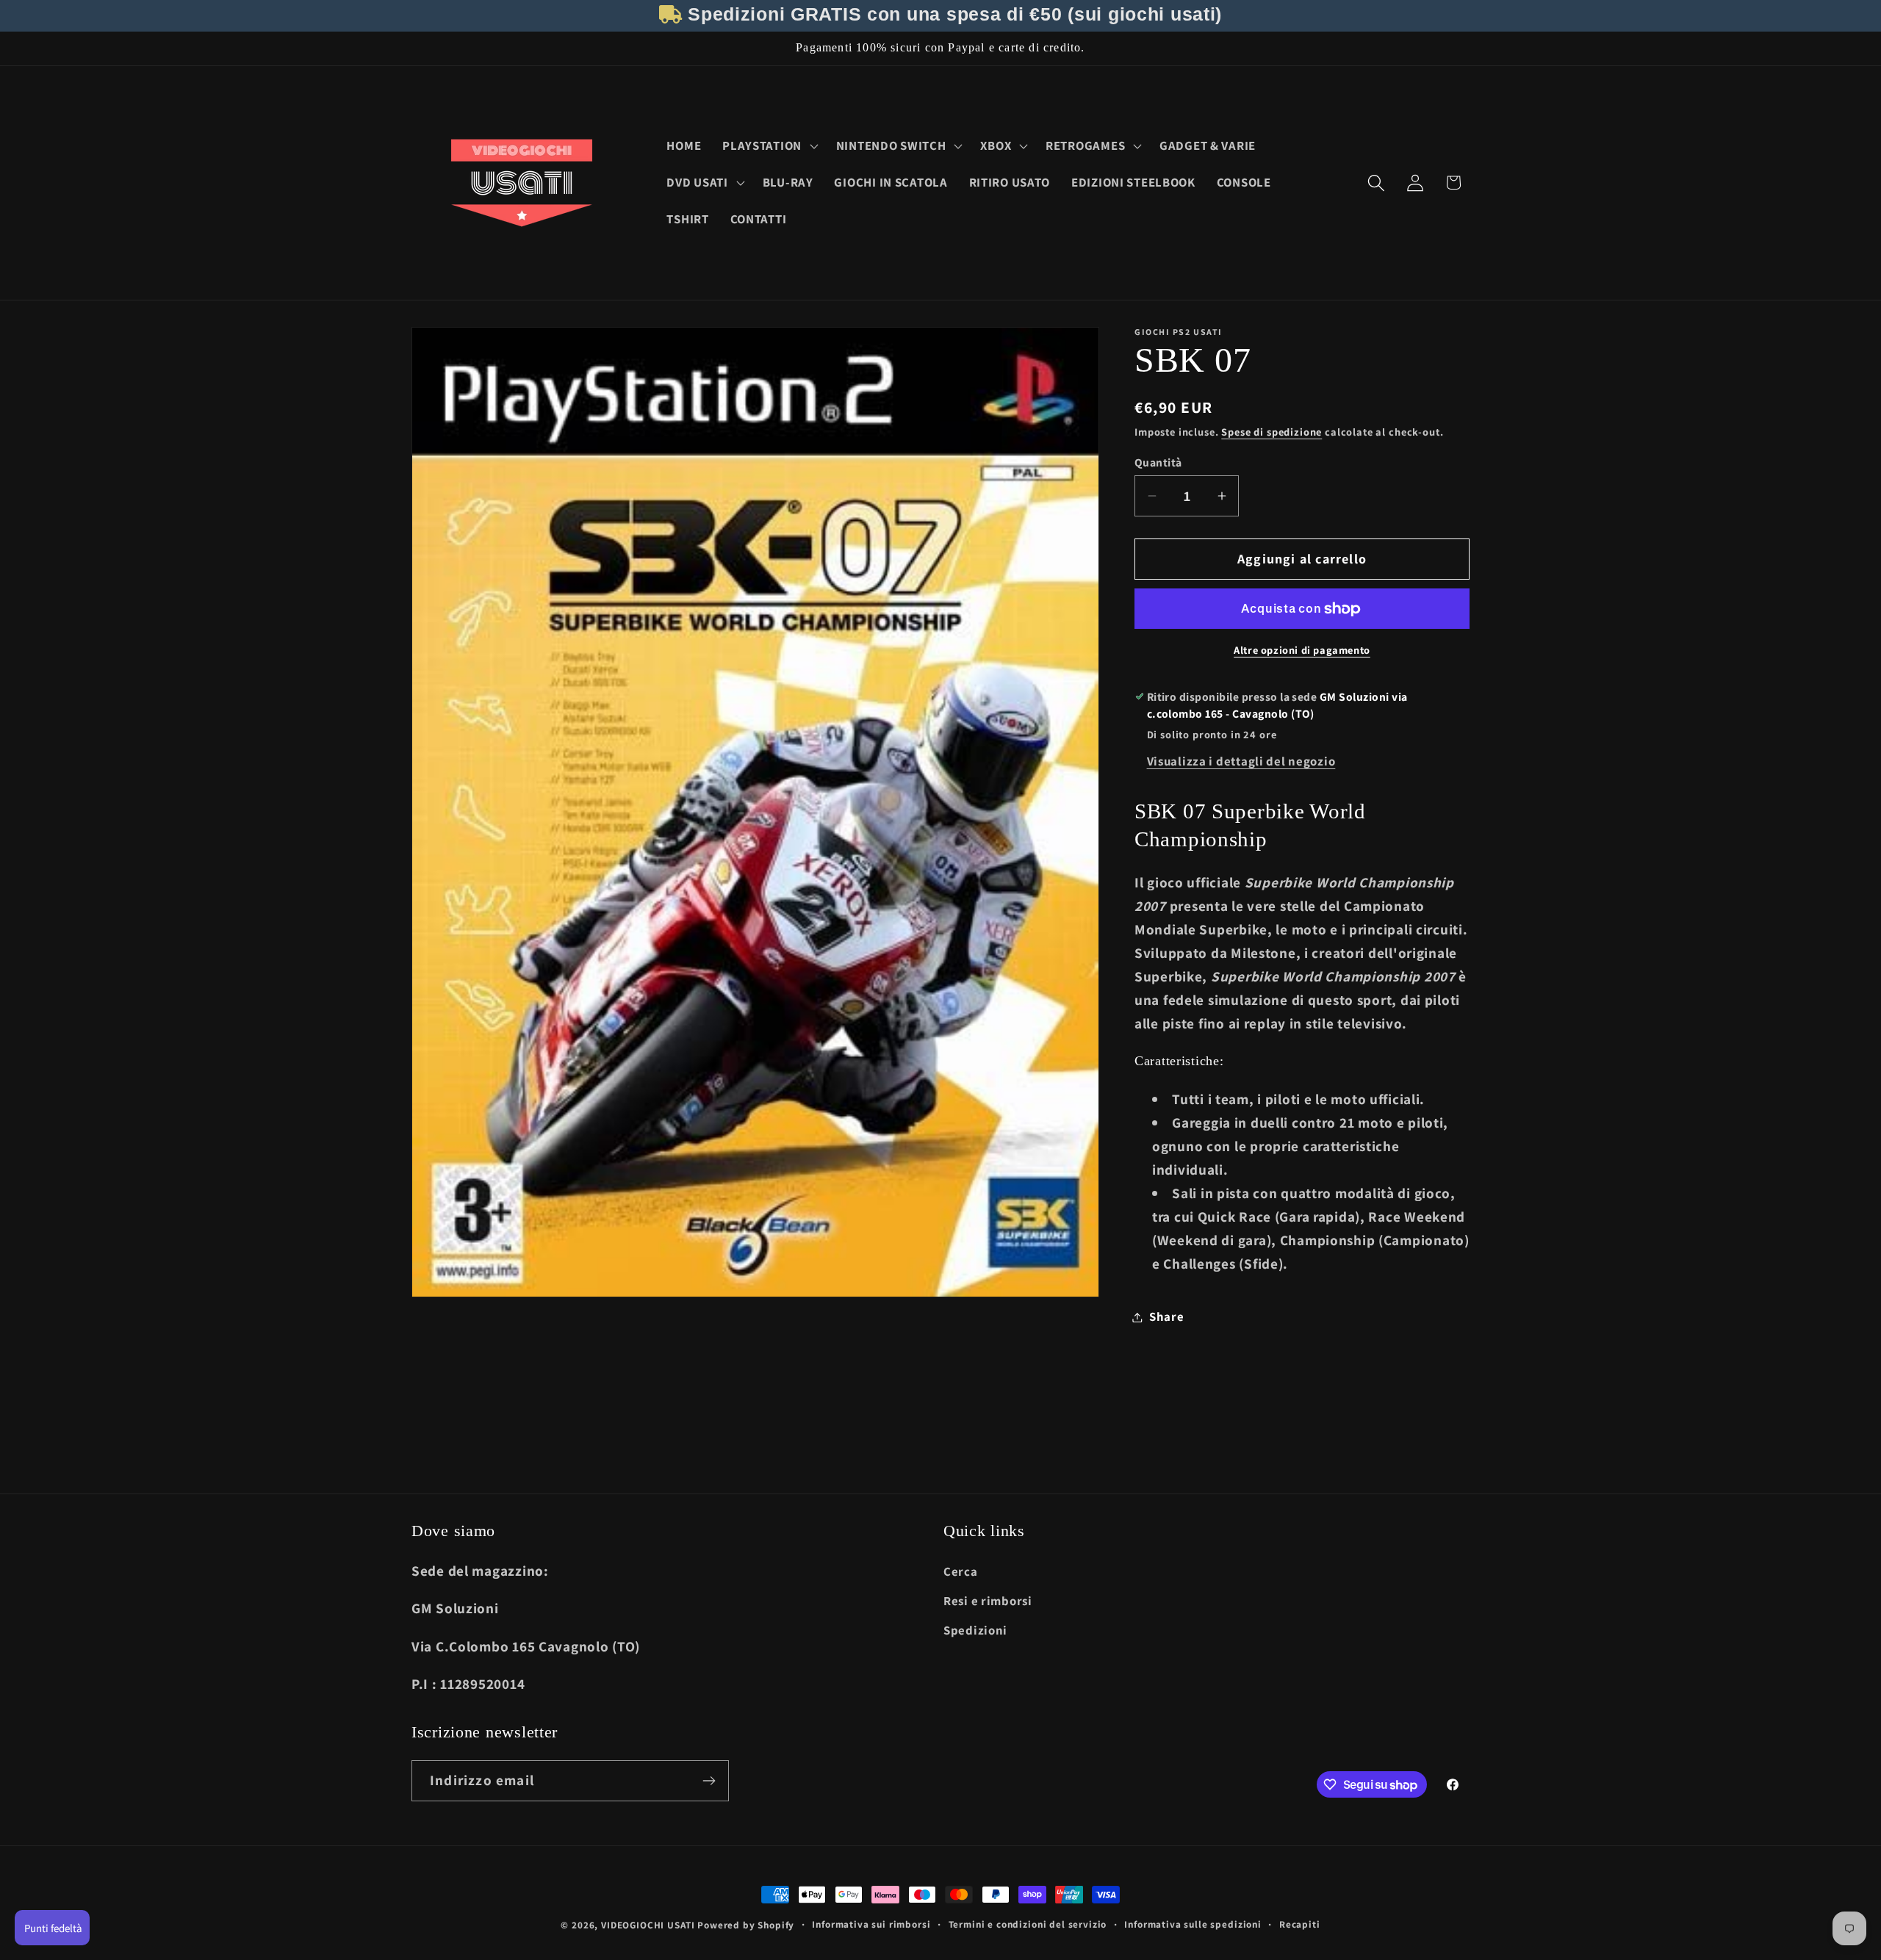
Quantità (1158, 462)
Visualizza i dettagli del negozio (1241, 761)
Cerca (961, 1571)
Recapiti (1300, 1924)
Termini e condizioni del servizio (1028, 1924)
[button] (769, 146)
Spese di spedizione (1272, 432)
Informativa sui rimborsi (871, 1924)
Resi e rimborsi (988, 1601)
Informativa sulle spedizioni (1193, 1924)
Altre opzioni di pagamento (1302, 650)
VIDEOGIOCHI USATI (648, 1925)
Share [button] (1167, 1316)
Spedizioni (975, 1630)
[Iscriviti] (709, 1781)
